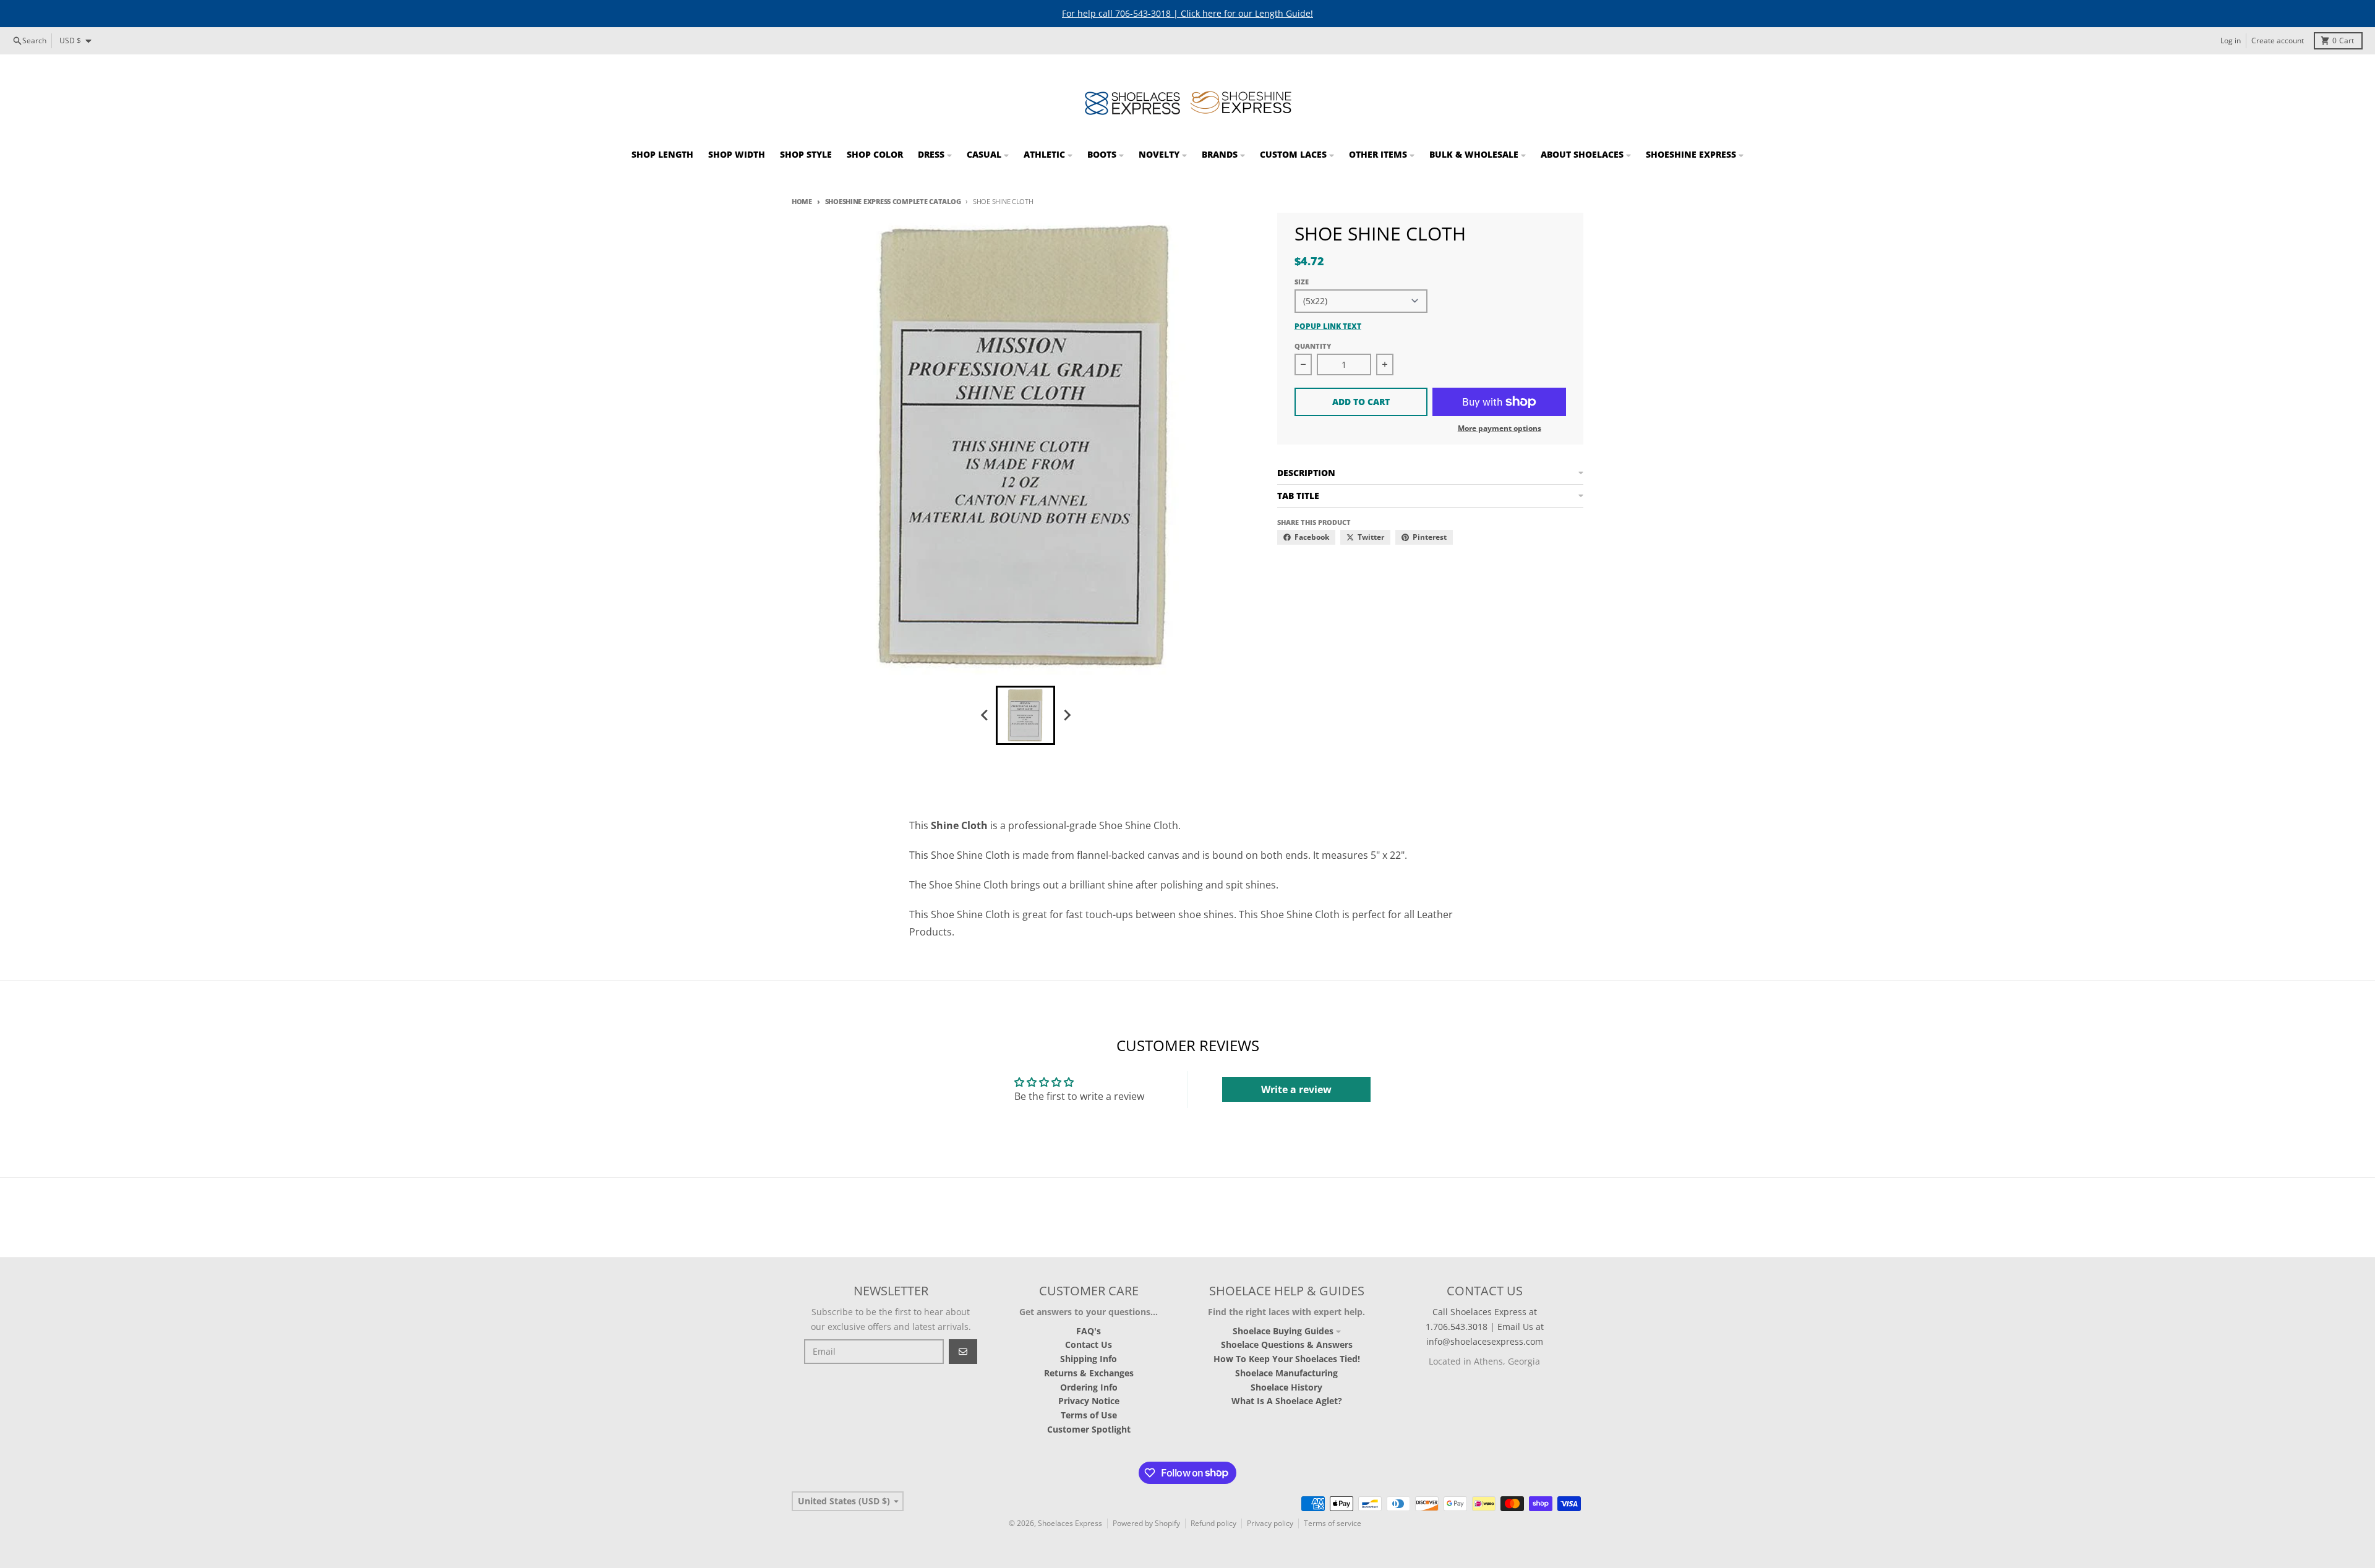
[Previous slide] (985, 715)
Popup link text (1328, 326)
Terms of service (1333, 1523)
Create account (2278, 40)
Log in (2231, 40)
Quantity (1313, 346)
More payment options (1500, 428)
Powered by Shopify (1146, 1523)
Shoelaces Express (1070, 1523)
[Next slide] (1066, 715)
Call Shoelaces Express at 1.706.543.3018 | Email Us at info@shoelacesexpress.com (1485, 1327)
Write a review (1296, 1089)
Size (1302, 282)
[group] (1025, 715)
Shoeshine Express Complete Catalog (893, 201)
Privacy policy (1270, 1523)
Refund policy (1213, 1523)
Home (802, 201)
